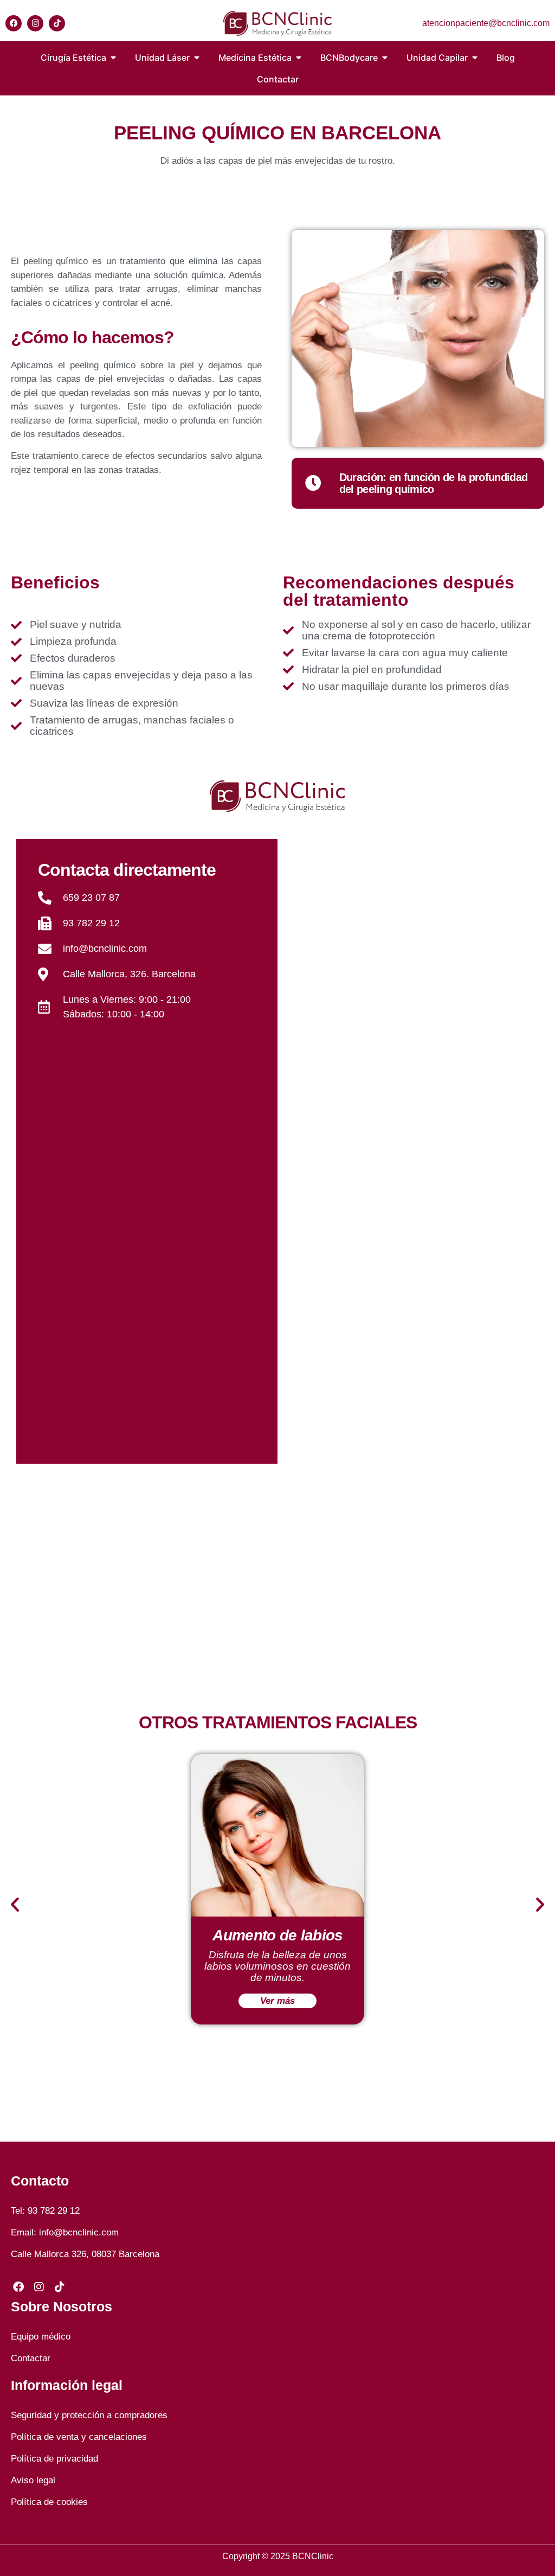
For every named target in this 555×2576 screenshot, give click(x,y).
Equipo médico (41, 2337)
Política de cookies (49, 2502)
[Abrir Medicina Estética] (299, 57)
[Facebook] (14, 23)
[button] (15, 1904)
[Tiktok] (57, 23)
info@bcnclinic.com (79, 2232)
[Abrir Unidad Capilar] (475, 57)
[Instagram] (35, 23)
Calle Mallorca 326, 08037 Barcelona (85, 2254)
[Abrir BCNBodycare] (385, 57)
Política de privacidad (54, 2459)
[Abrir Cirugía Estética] (113, 57)
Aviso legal (33, 2480)
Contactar (31, 2358)
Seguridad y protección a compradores (89, 2415)
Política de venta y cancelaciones (79, 2437)
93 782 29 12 (54, 2211)
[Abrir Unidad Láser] (197, 57)
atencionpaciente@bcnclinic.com (486, 23)
